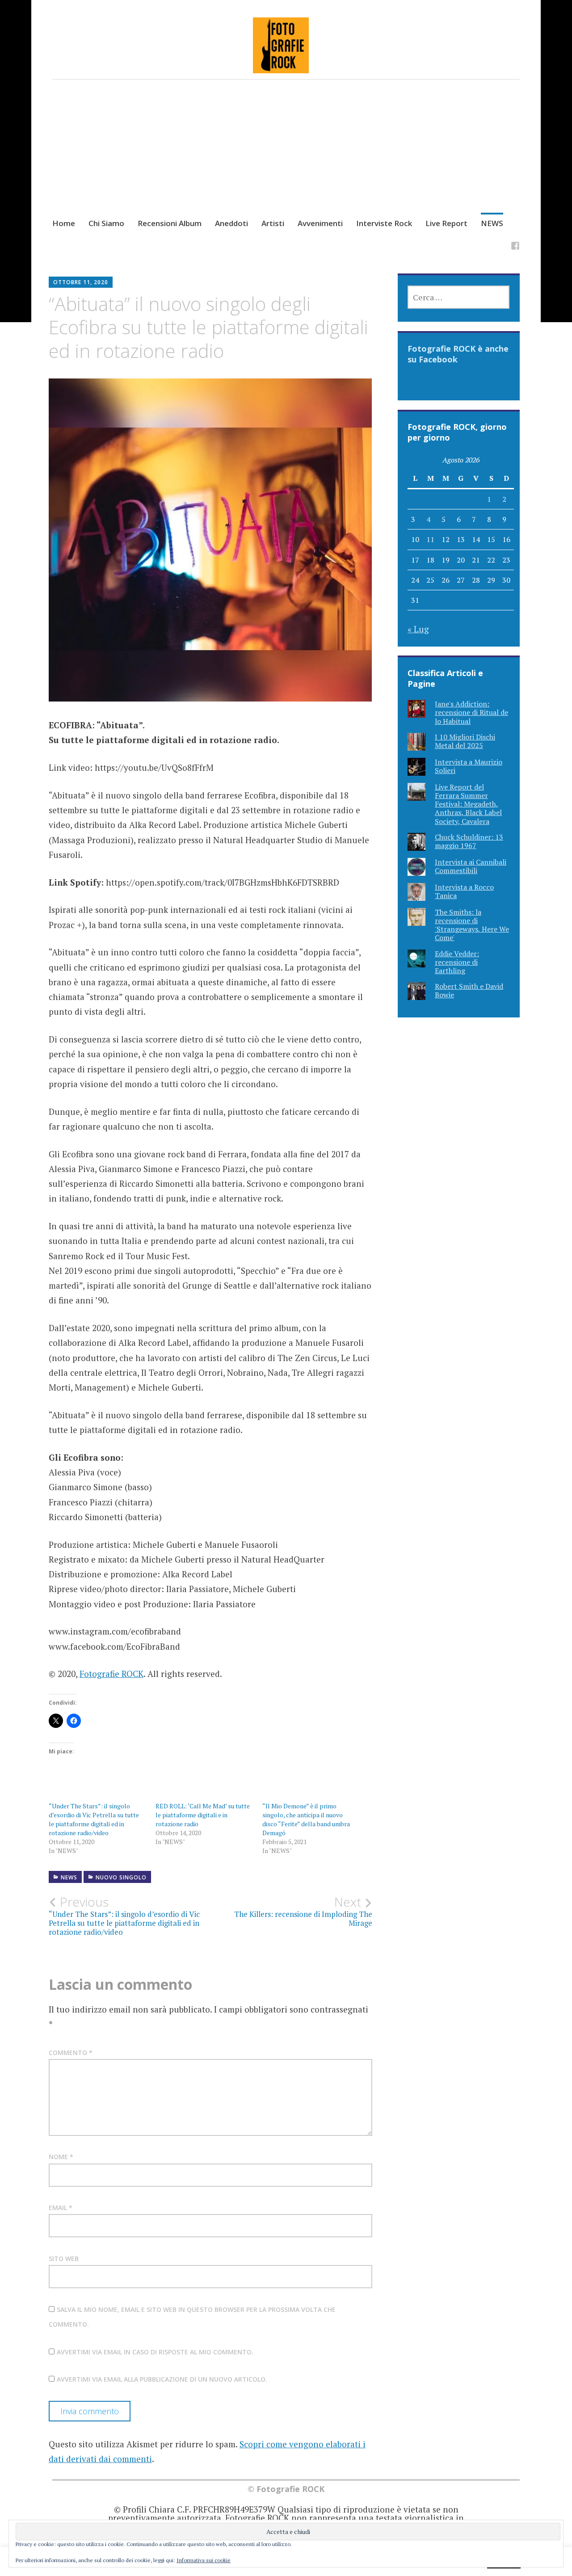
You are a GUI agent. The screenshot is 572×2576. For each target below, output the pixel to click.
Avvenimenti (320, 223)
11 (430, 539)
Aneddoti (231, 223)
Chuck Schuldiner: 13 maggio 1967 (469, 841)
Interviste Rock (384, 223)
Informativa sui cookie (204, 2560)
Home (64, 223)
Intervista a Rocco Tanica (464, 891)
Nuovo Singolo (121, 1877)
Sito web (64, 2259)
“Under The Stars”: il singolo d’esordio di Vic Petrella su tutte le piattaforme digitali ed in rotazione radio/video (94, 1819)
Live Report (446, 223)
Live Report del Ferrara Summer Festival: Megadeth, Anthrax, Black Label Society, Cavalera (468, 804)
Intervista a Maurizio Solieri (469, 766)
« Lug (418, 629)
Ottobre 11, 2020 (81, 282)
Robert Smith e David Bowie (469, 990)
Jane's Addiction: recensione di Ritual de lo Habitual (471, 712)
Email (61, 2208)
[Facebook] (515, 247)
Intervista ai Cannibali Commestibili (471, 866)
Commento (71, 2053)
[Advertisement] (286, 157)
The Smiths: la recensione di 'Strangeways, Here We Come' (472, 925)
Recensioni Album (170, 223)
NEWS (492, 223)
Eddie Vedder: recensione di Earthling (457, 962)
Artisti (273, 223)
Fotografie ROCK (111, 1674)
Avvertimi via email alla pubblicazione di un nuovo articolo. (162, 2379)
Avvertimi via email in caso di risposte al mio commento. (155, 2352)
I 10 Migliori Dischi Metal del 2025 (465, 741)
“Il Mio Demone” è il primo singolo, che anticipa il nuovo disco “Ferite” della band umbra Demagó (306, 1819)
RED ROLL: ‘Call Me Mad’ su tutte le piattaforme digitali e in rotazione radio (203, 1815)
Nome (61, 2157)
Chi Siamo (106, 223)
